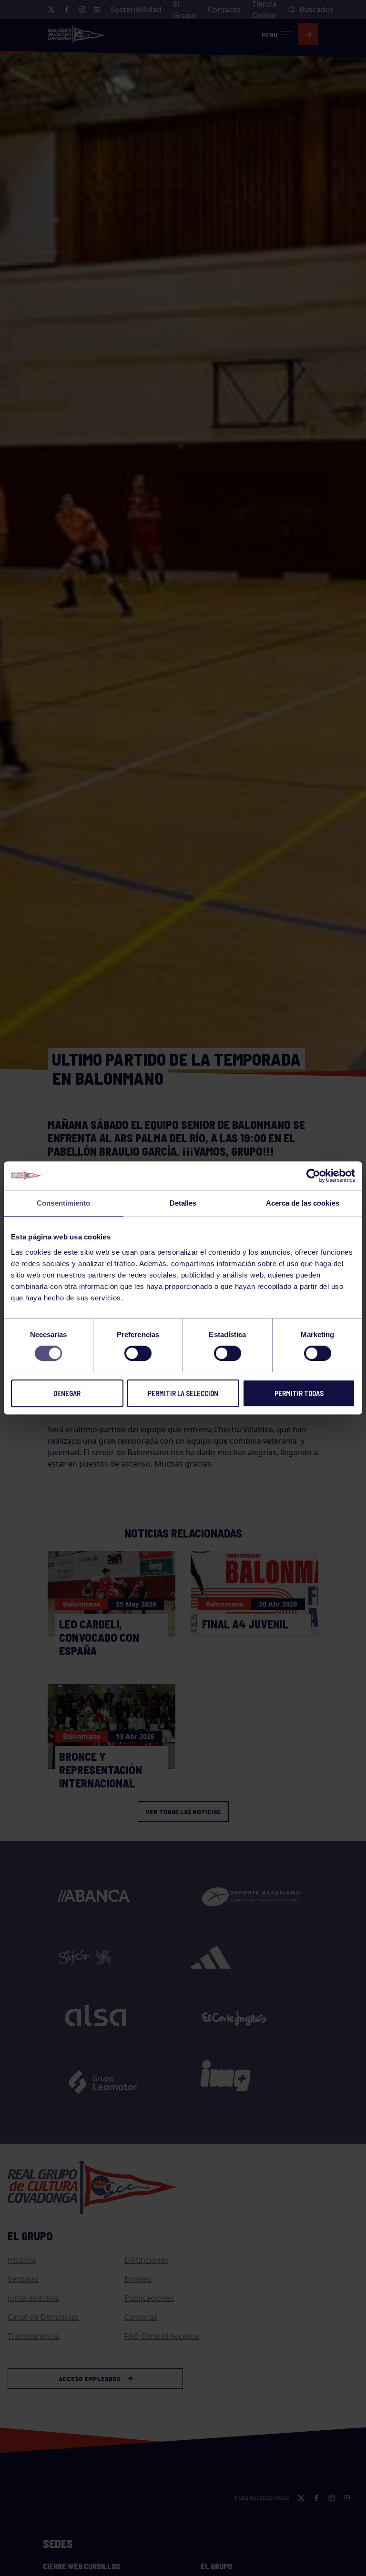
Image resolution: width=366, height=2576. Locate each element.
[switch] (138, 1353)
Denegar (67, 1393)
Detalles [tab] (183, 1203)
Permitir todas (299, 1393)
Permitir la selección (183, 1393)
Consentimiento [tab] (63, 1203)
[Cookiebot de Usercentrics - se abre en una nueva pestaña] (313, 1176)
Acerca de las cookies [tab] (303, 1203)
